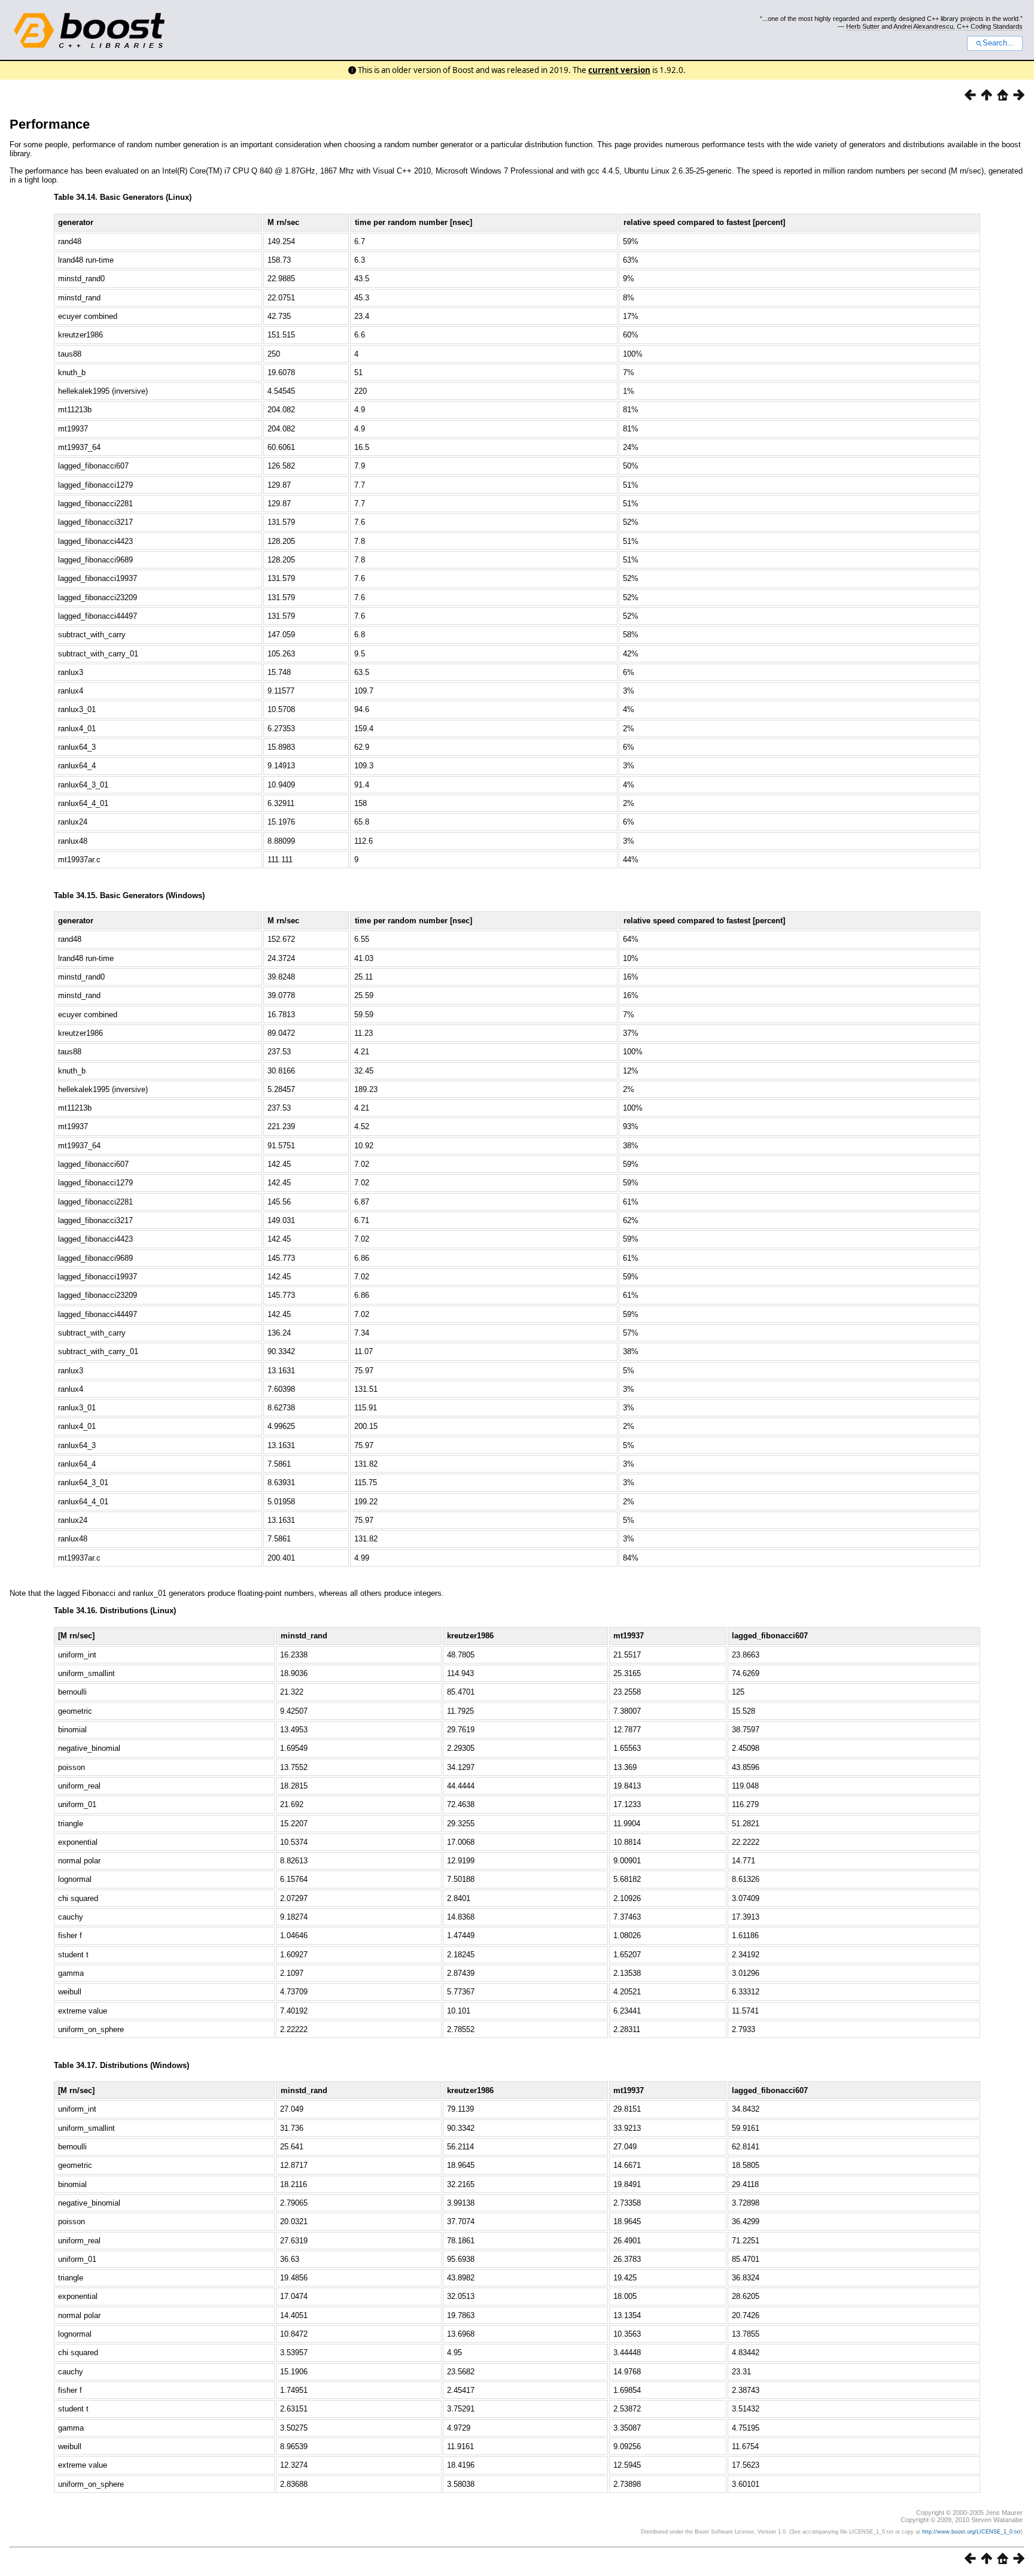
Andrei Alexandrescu (923, 26)
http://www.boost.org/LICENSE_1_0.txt (971, 2532)
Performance (50, 124)
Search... (998, 43)
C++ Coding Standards (990, 26)
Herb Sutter (863, 26)
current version (619, 70)
